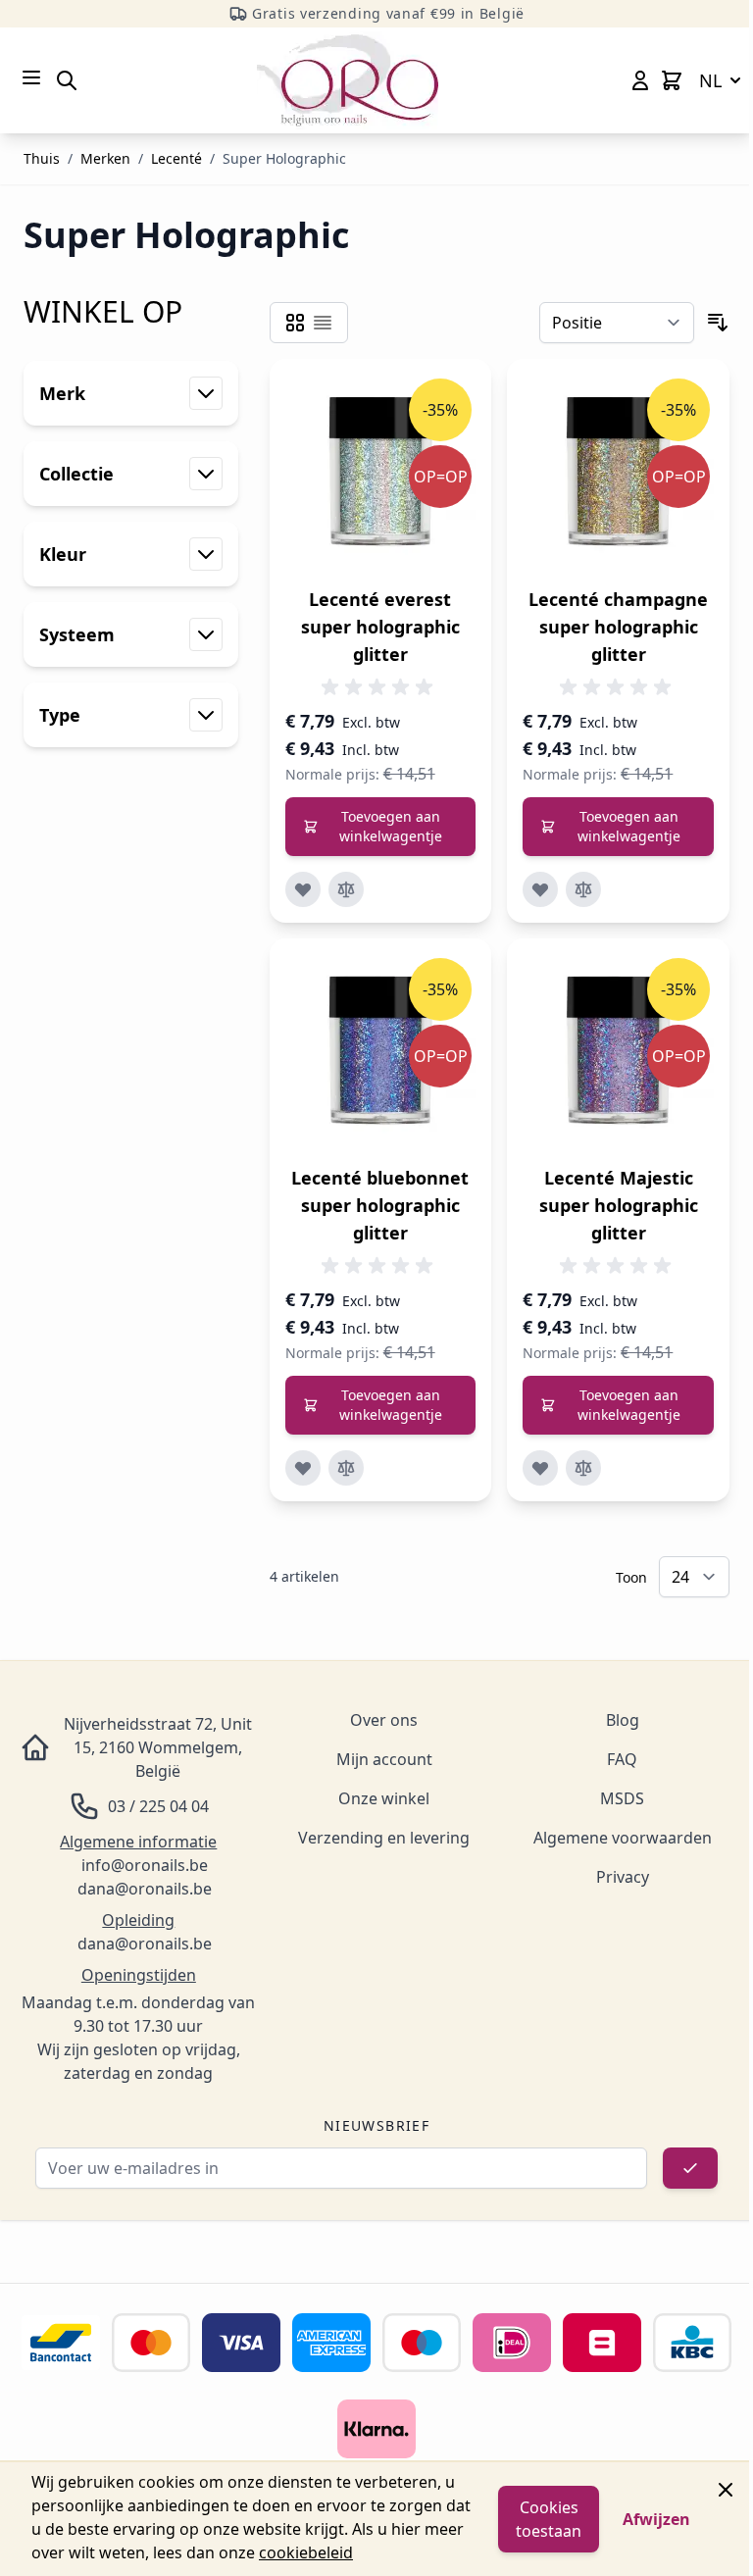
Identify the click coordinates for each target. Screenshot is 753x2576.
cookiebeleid (306, 2552)
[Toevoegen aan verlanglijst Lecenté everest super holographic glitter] (303, 889)
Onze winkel (384, 1798)
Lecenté (176, 158)
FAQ (622, 1759)
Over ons (384, 1720)
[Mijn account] (640, 80)
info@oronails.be (145, 1865)
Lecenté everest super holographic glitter (380, 627)
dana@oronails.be (145, 1889)
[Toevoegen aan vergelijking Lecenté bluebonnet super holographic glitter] (346, 1468)
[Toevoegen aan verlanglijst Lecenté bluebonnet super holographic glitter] (303, 1468)
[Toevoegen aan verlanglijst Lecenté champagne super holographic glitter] (540, 889)
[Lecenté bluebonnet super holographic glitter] (381, 1050)
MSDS (622, 1798)
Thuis (42, 158)
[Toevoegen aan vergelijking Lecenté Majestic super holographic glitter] (583, 1468)
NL (710, 80)
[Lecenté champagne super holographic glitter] (618, 470)
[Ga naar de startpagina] (348, 80)
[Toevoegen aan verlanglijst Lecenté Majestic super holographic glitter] (540, 1468)
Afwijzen (656, 2519)
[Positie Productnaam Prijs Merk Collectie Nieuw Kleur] (617, 323)
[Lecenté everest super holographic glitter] (381, 470)
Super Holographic (284, 158)
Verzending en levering (384, 1838)
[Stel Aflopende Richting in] (718, 323)
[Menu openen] (31, 77)
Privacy (623, 1877)
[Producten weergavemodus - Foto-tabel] (295, 323)
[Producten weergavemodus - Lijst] (323, 323)
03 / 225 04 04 (158, 1806)
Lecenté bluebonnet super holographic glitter (380, 1205)
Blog (623, 1720)
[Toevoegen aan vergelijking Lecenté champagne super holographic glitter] (583, 889)
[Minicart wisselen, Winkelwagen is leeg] (672, 80)
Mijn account (384, 1759)
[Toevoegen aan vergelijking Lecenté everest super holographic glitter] (346, 889)
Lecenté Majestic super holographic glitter (619, 1205)
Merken (105, 158)
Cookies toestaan (549, 2519)
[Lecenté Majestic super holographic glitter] (618, 1050)
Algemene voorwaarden (623, 1838)
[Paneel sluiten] (726, 2490)
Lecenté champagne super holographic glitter (618, 627)
